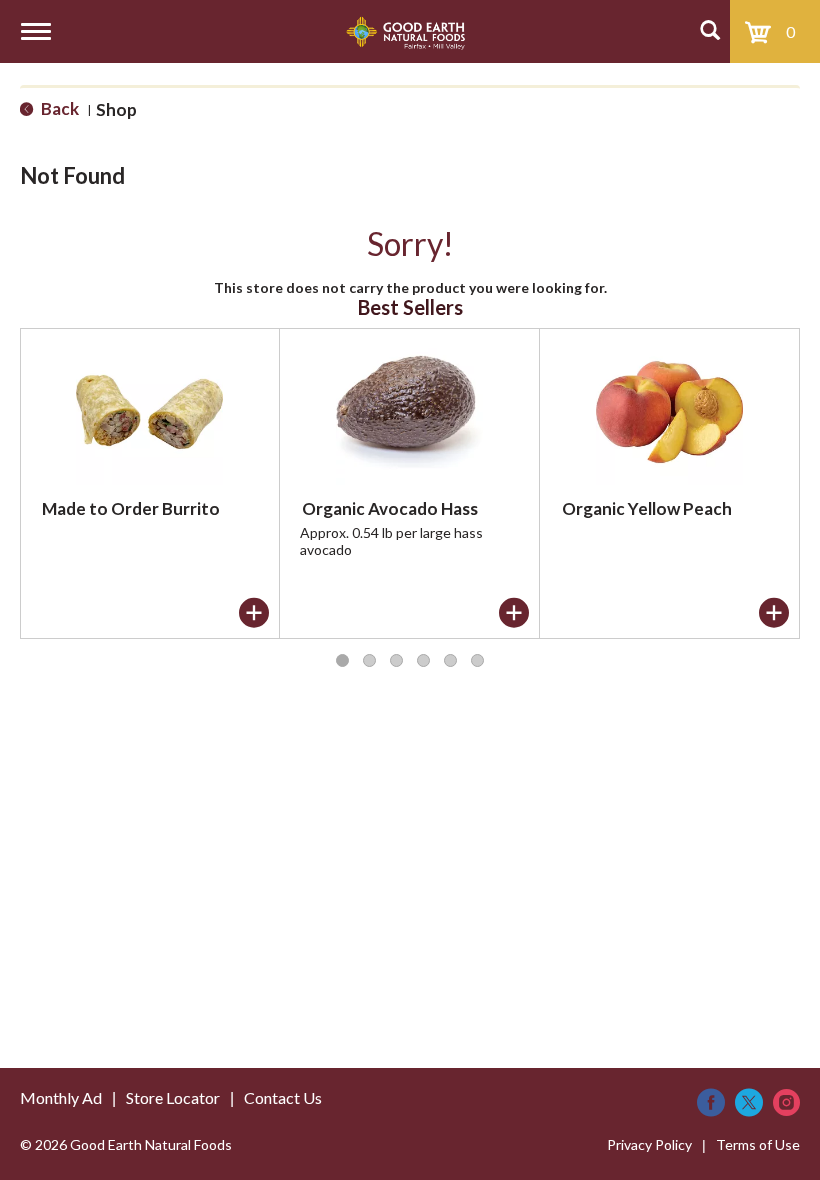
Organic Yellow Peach (647, 508)
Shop (116, 109)
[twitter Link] (749, 1102)
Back (58, 108)
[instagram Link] (786, 1102)
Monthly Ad (61, 1097)
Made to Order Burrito (131, 508)
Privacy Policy (649, 1144)
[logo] (405, 31)
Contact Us (283, 1097)
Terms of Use (758, 1144)
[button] (254, 613)
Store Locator (173, 1097)
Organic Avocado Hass (390, 508)
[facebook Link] (711, 1102)
